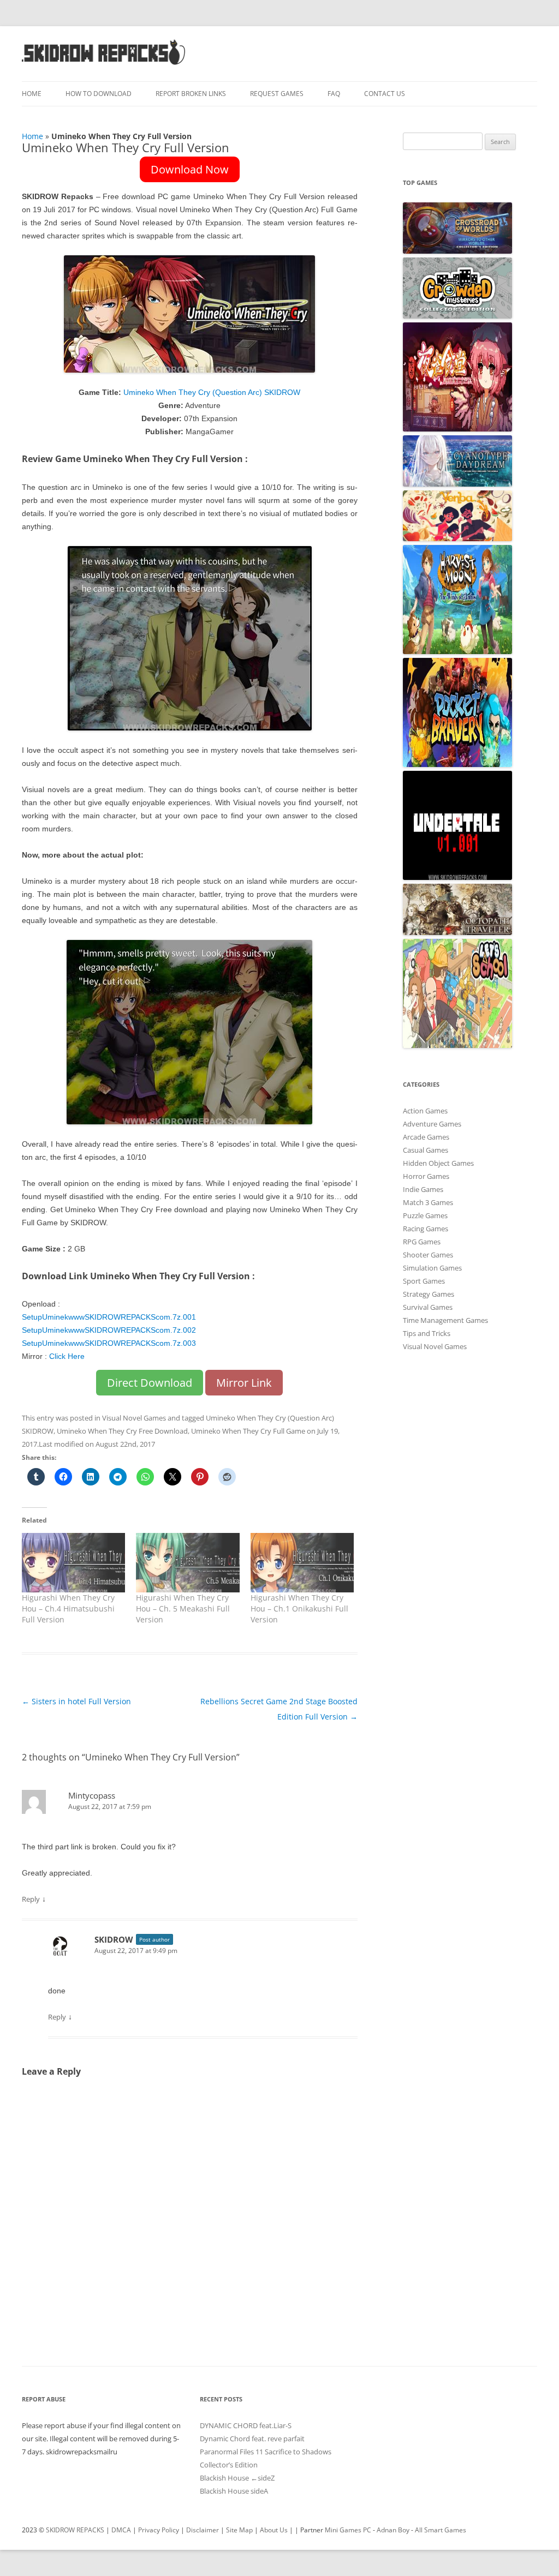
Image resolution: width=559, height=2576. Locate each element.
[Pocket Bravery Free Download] (457, 764)
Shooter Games (428, 1255)
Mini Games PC (348, 2530)
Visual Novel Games (134, 1418)
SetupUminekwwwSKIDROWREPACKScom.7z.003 (109, 1343)
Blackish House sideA (234, 2491)
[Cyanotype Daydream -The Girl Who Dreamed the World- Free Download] (457, 484)
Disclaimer (203, 2530)
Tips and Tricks (427, 1333)
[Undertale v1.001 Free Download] (457, 877)
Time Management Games (445, 1320)
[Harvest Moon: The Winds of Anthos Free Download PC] (457, 651)
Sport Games (424, 1281)
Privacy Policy (159, 2530)
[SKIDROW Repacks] (104, 64)
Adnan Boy (393, 2530)
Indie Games (423, 1189)
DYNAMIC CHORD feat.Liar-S (246, 2425)
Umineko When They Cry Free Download (122, 1431)
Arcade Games (426, 1137)
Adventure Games (432, 1124)
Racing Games (426, 1229)
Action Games (425, 1111)
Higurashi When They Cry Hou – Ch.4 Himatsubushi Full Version (68, 1608)
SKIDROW (114, 1939)
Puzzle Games (425, 1215)
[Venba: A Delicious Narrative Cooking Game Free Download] (457, 538)
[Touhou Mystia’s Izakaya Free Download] (457, 429)
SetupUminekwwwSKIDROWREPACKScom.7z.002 (109, 1330)
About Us (274, 2530)
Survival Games (428, 1307)
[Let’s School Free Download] (457, 1045)
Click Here (67, 1356)
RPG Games (422, 1242)
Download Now (190, 169)
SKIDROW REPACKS (75, 2530)
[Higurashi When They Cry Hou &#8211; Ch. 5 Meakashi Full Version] (188, 1562)
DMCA (121, 2530)
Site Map (239, 2530)
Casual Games (426, 1150)
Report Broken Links (191, 94)
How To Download (99, 94)
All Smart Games (441, 2530)
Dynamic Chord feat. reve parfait (252, 2439)
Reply (31, 1899)
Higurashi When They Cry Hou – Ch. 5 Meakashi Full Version (183, 1608)
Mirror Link (244, 1383)
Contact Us (385, 94)
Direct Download (150, 1383)
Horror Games (426, 1176)
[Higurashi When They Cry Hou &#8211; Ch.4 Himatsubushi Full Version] (73, 1562)
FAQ (334, 94)
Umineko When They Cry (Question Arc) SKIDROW (212, 392)
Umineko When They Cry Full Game (248, 1431)
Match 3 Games (428, 1202)
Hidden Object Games (438, 1163)
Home (32, 94)
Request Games (277, 94)
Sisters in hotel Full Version (76, 1701)
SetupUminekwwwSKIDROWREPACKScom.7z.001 (109, 1317)
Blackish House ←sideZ (237, 2478)
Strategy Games (429, 1294)
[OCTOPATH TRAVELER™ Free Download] (457, 932)
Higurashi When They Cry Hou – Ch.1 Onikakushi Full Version (299, 1608)
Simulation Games (432, 1268)
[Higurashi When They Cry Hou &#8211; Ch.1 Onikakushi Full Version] (302, 1562)
